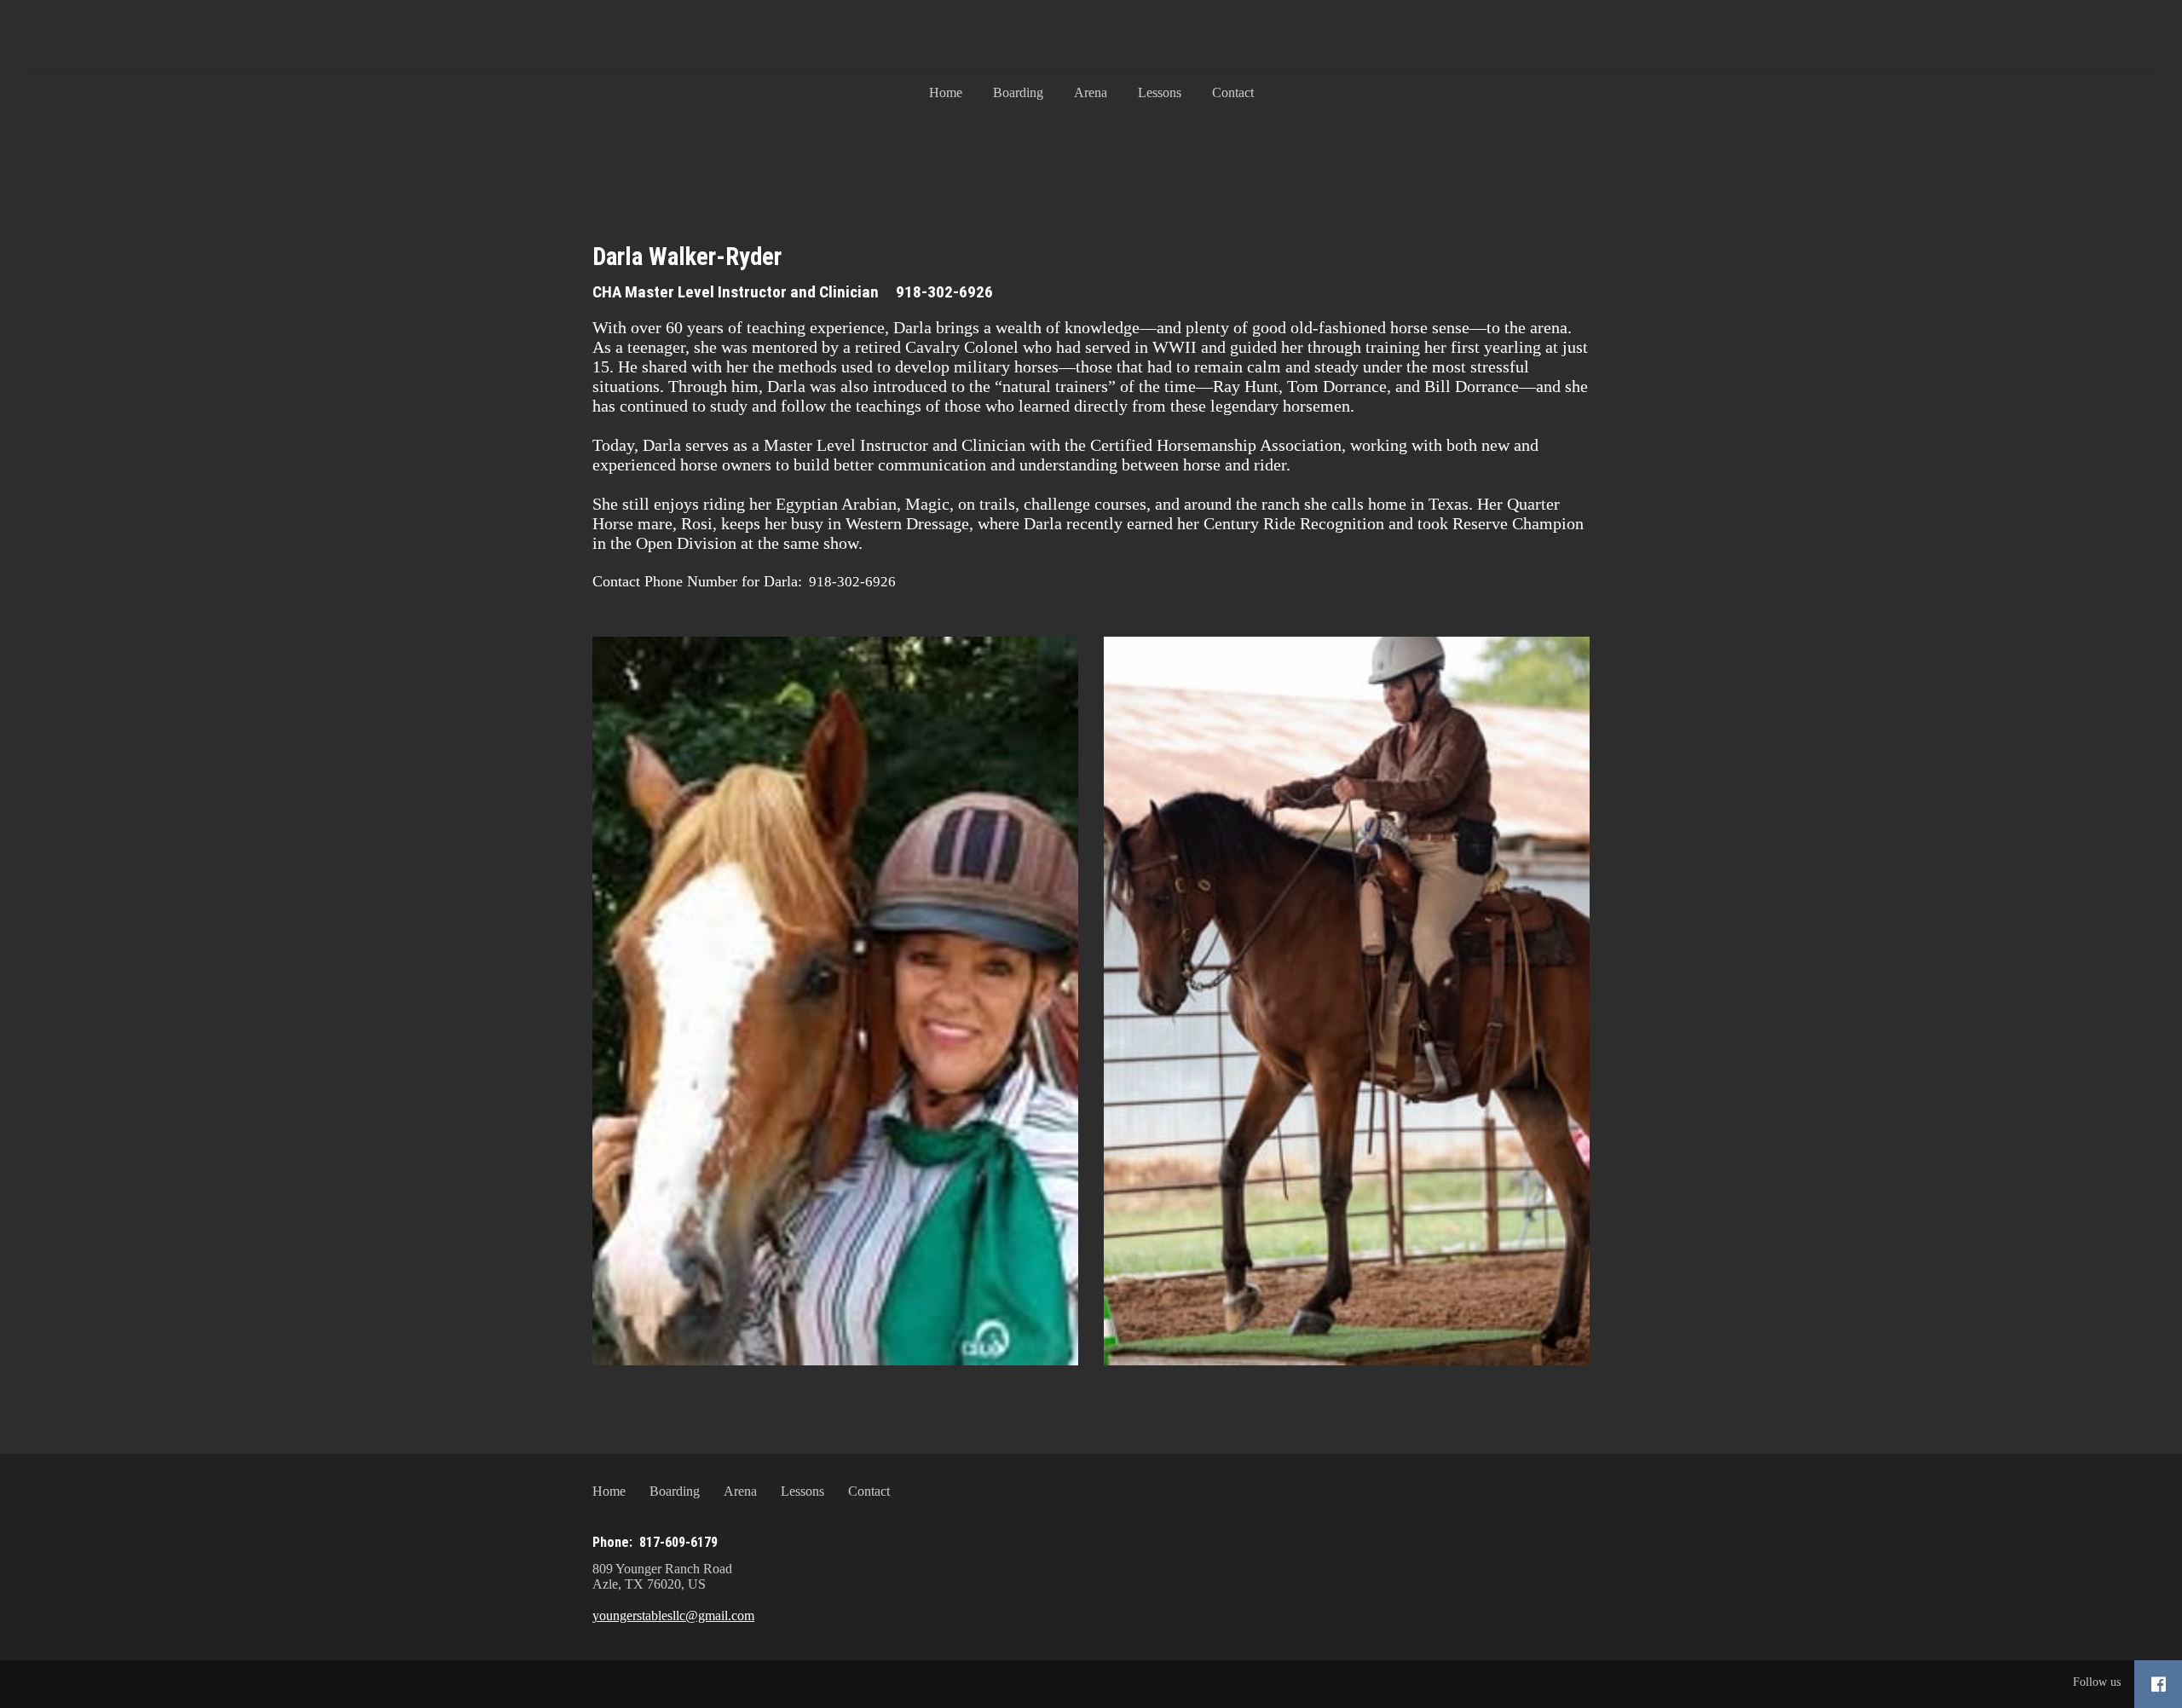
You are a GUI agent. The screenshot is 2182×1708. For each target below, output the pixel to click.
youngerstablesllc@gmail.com (673, 1616)
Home (946, 92)
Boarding (1018, 92)
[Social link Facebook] (2159, 1684)
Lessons (1160, 92)
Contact (1233, 92)
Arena (1091, 92)
